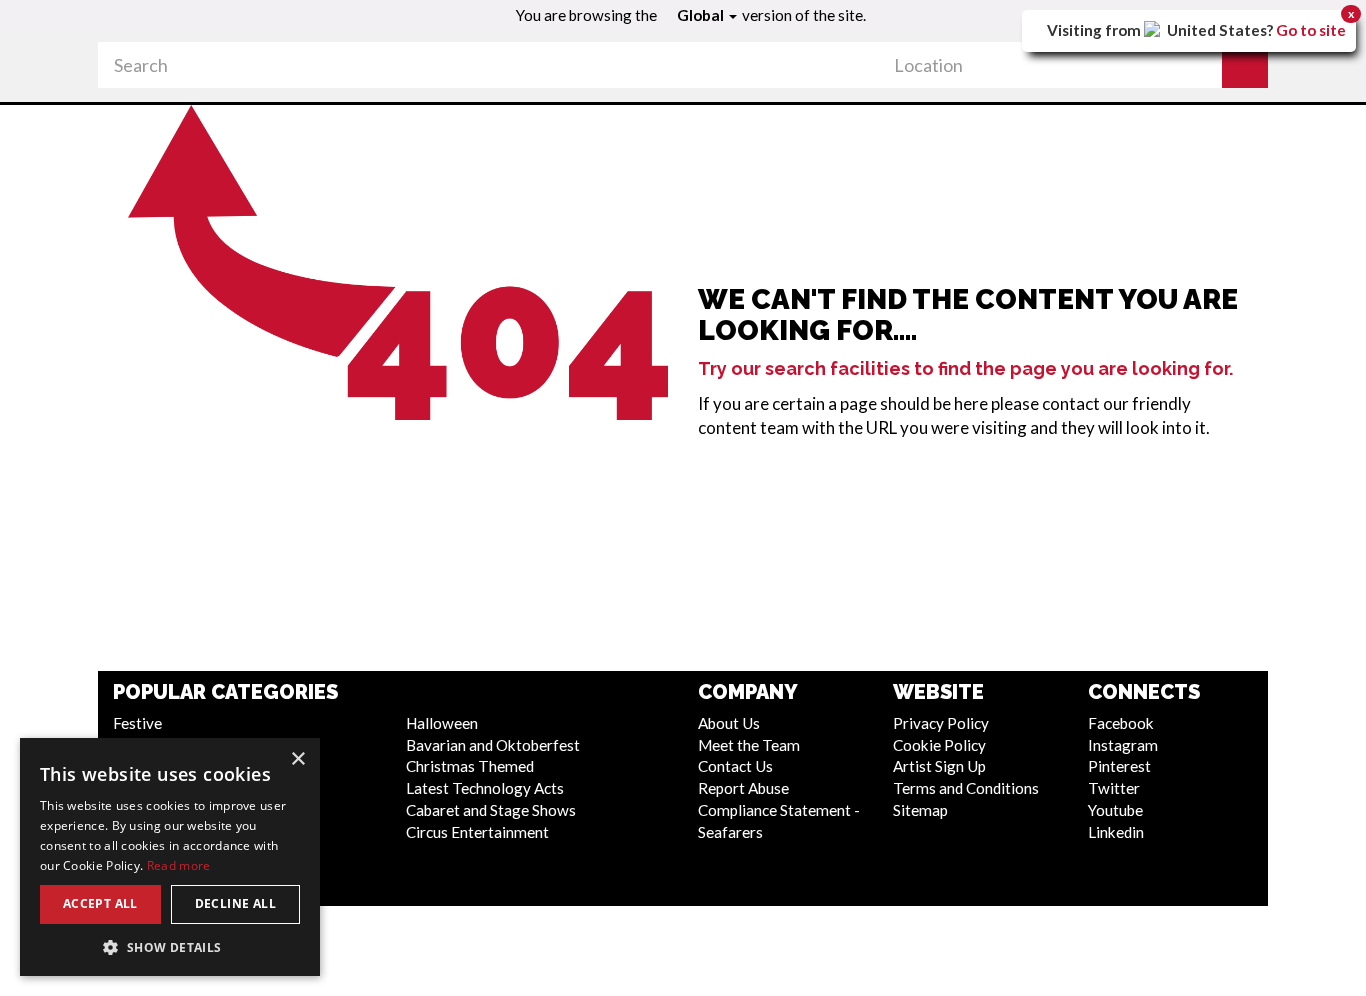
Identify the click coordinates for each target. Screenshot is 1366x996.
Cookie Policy (939, 745)
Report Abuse (743, 788)
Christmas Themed (470, 766)
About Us (729, 723)
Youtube (1115, 810)
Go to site (1311, 30)
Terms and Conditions (966, 788)
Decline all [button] (235, 903)
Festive (137, 723)
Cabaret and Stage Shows (491, 810)
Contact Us (735, 766)
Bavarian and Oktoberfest (493, 745)
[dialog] (170, 857)
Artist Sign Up (939, 766)
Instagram (1123, 745)
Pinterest (1119, 766)
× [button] (297, 759)
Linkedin (1116, 832)
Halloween (442, 723)
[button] (1245, 65)
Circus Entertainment (477, 832)
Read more (179, 865)
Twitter (1114, 788)
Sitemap (920, 810)
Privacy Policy (941, 723)
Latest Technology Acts (485, 788)
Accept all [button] (100, 903)
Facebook (1121, 723)
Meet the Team (749, 745)
